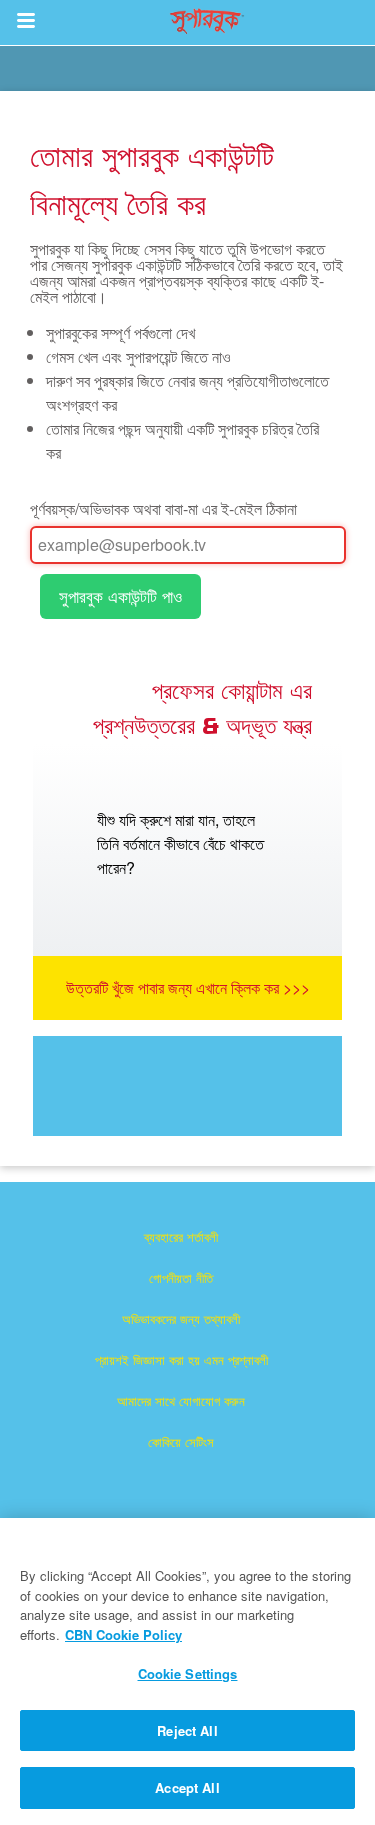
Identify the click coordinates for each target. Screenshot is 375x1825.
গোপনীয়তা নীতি (181, 1277)
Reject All (187, 1730)
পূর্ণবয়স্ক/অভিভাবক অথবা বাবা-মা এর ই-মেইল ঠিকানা (163, 508)
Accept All (187, 1787)
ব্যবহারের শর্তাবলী (181, 1236)
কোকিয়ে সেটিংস (181, 1441)
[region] (187, 1671)
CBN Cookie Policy (123, 1634)
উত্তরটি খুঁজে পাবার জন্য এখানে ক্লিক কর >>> (188, 987)
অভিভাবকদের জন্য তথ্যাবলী (181, 1318)
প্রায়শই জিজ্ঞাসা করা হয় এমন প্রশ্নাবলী (181, 1359)
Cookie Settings (188, 1673)
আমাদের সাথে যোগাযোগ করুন (181, 1400)
